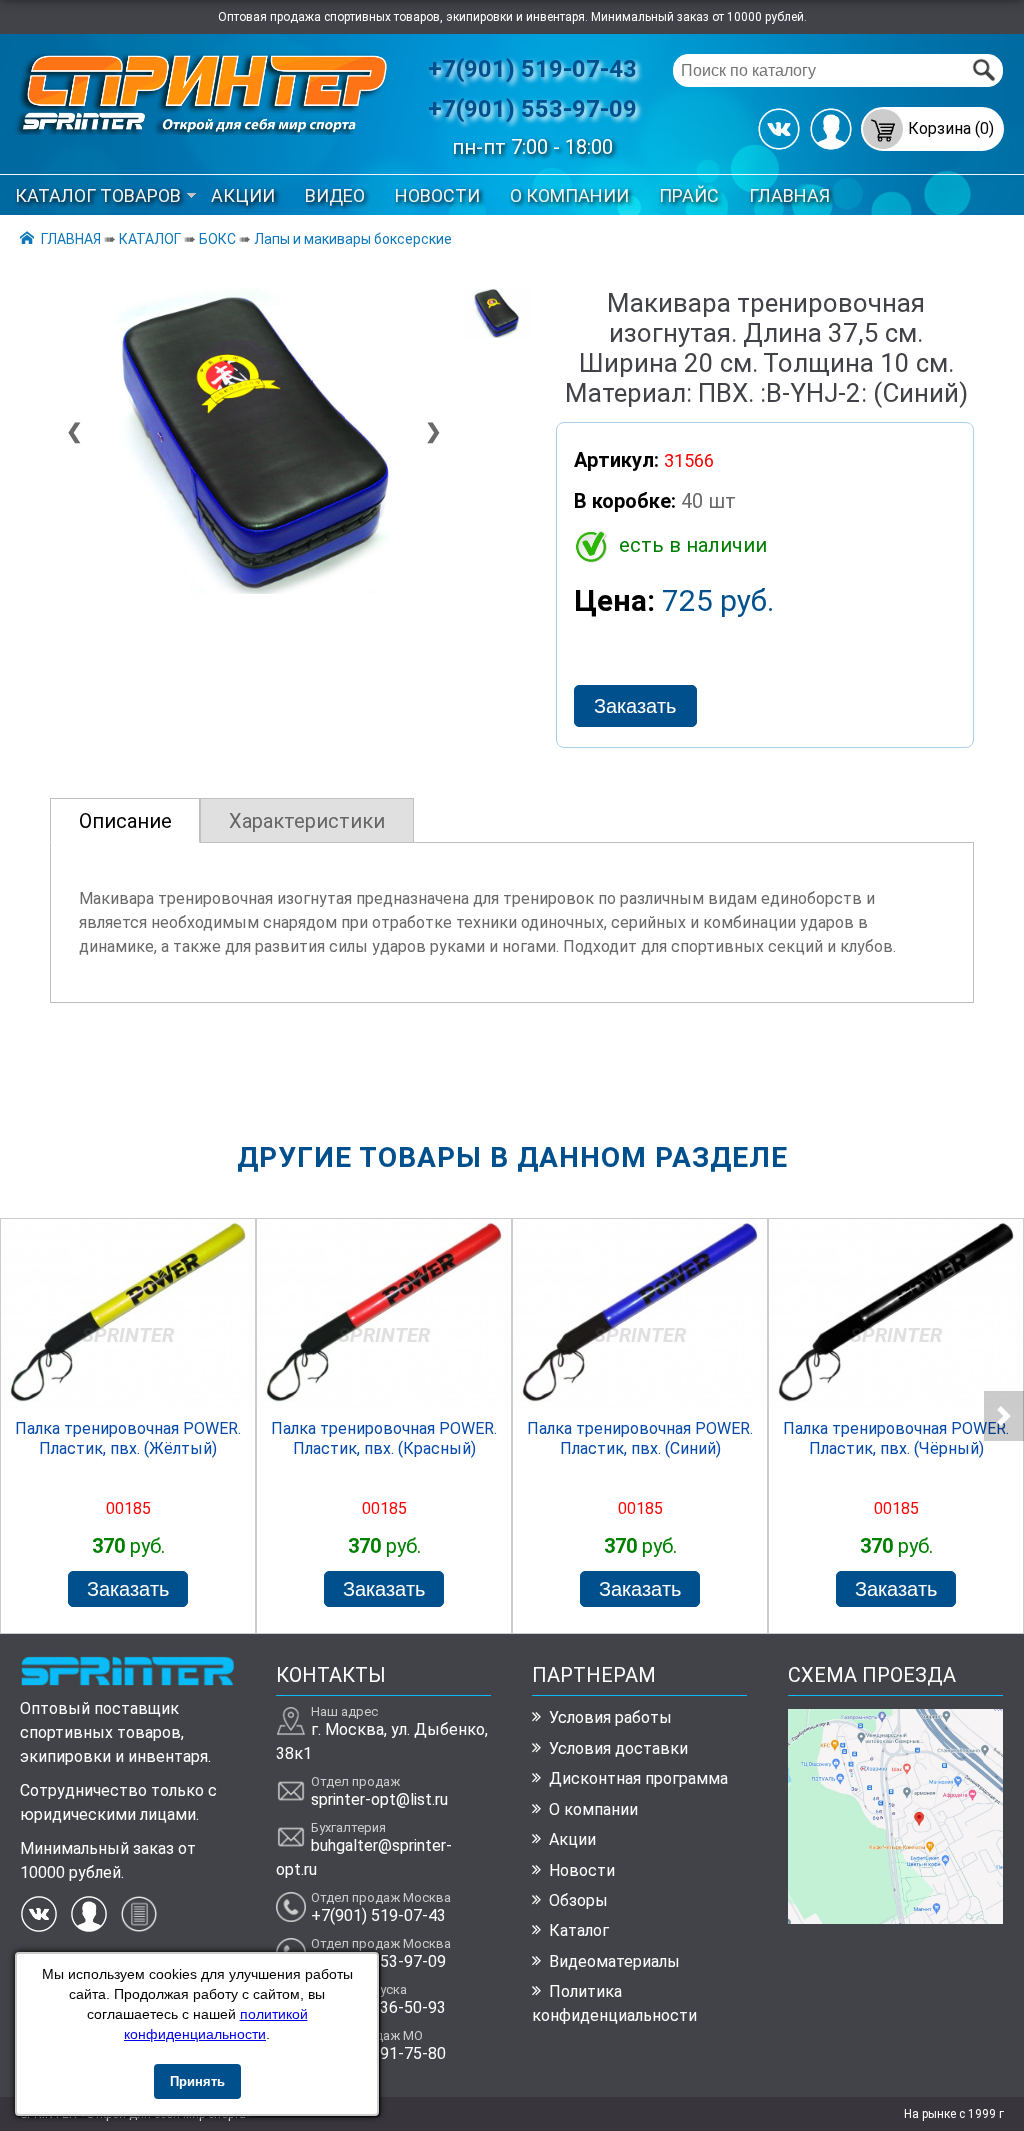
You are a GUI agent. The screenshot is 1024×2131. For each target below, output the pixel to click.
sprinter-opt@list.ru (379, 1799)
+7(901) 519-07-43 (532, 69)
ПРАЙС (689, 195)
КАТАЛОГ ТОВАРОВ (98, 195)
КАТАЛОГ (150, 239)
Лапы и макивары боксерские (353, 239)
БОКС (217, 239)
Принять (197, 2081)
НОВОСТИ (437, 195)
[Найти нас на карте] (895, 1918)
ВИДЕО (335, 195)
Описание (125, 821)
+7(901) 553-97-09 (532, 109)
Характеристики (307, 821)
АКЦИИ (243, 195)
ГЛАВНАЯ (789, 195)
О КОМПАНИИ (569, 195)
